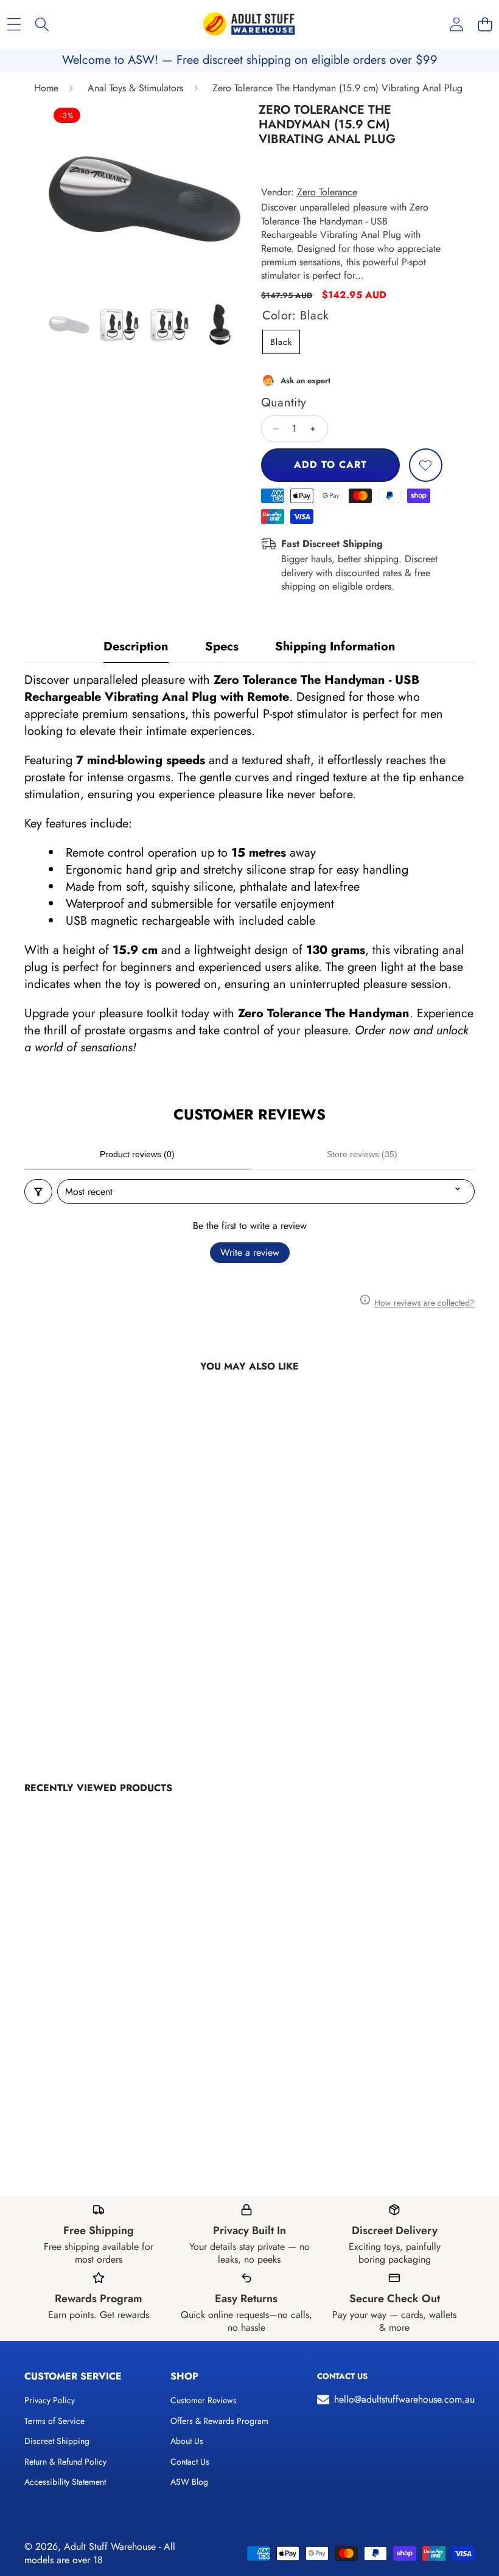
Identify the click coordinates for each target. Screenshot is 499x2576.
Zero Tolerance (327, 192)
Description (136, 646)
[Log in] (456, 25)
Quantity (284, 403)
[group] (69, 325)
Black (281, 342)
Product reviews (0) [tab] (137, 1154)
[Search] (42, 25)
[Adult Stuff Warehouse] (249, 24)
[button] (485, 25)
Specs (222, 646)
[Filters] (38, 1192)
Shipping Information (335, 646)
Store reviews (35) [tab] (362, 1154)
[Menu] (14, 25)
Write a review (250, 1252)
